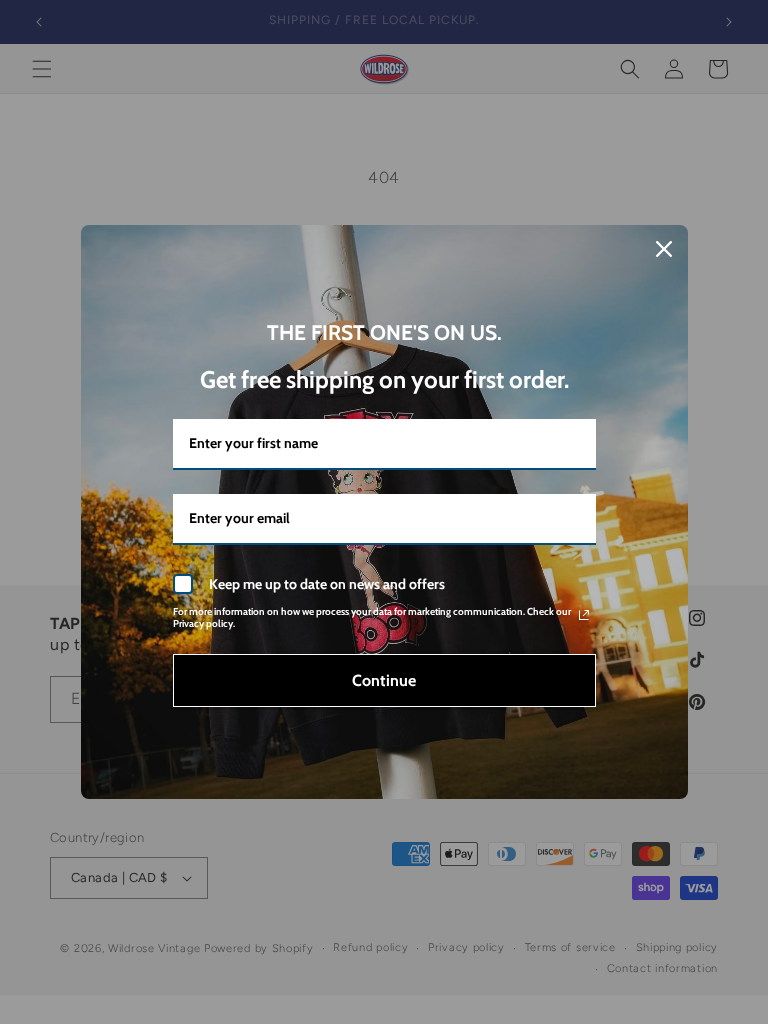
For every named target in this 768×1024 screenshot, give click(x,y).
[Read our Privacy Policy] (584, 615)
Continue (384, 680)
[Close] (664, 249)
